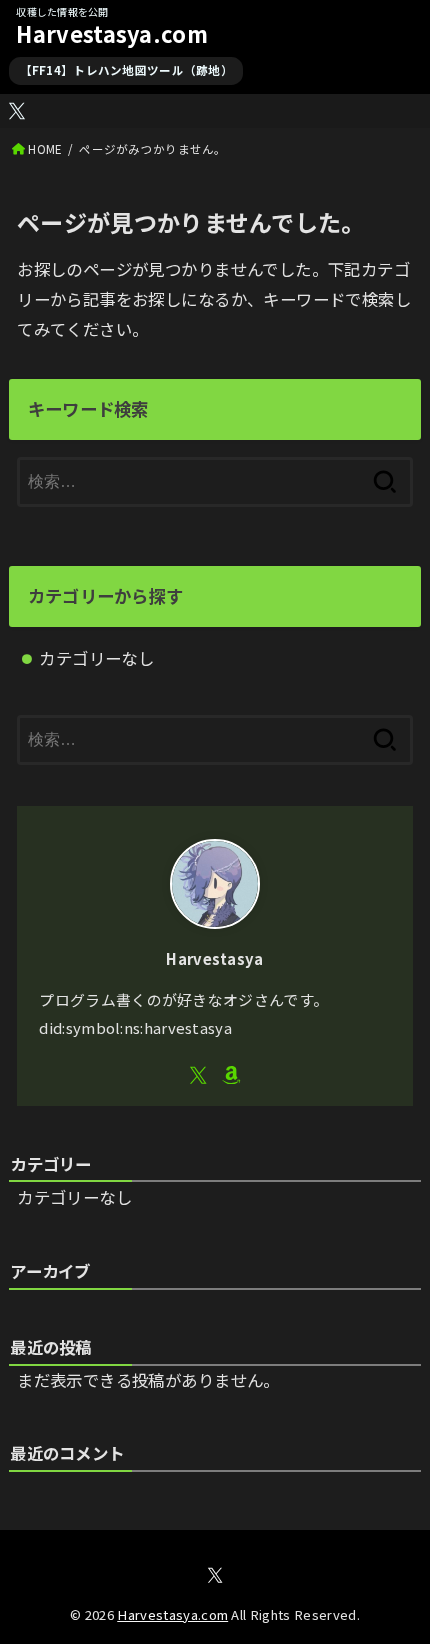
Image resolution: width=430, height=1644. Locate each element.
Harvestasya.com (112, 33)
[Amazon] (231, 1075)
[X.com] (17, 111)
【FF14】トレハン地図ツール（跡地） (126, 70)
